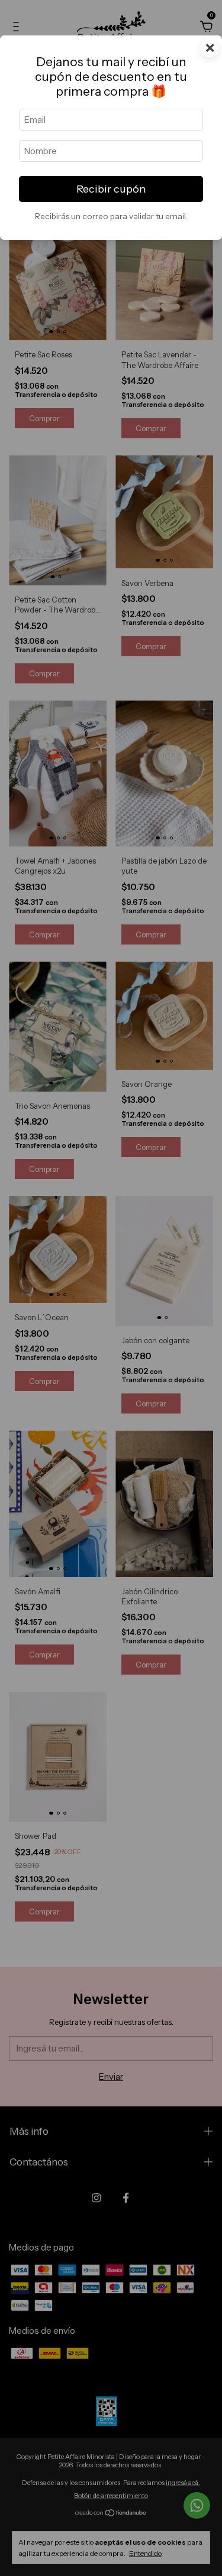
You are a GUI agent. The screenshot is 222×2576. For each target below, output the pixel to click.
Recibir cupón (111, 189)
